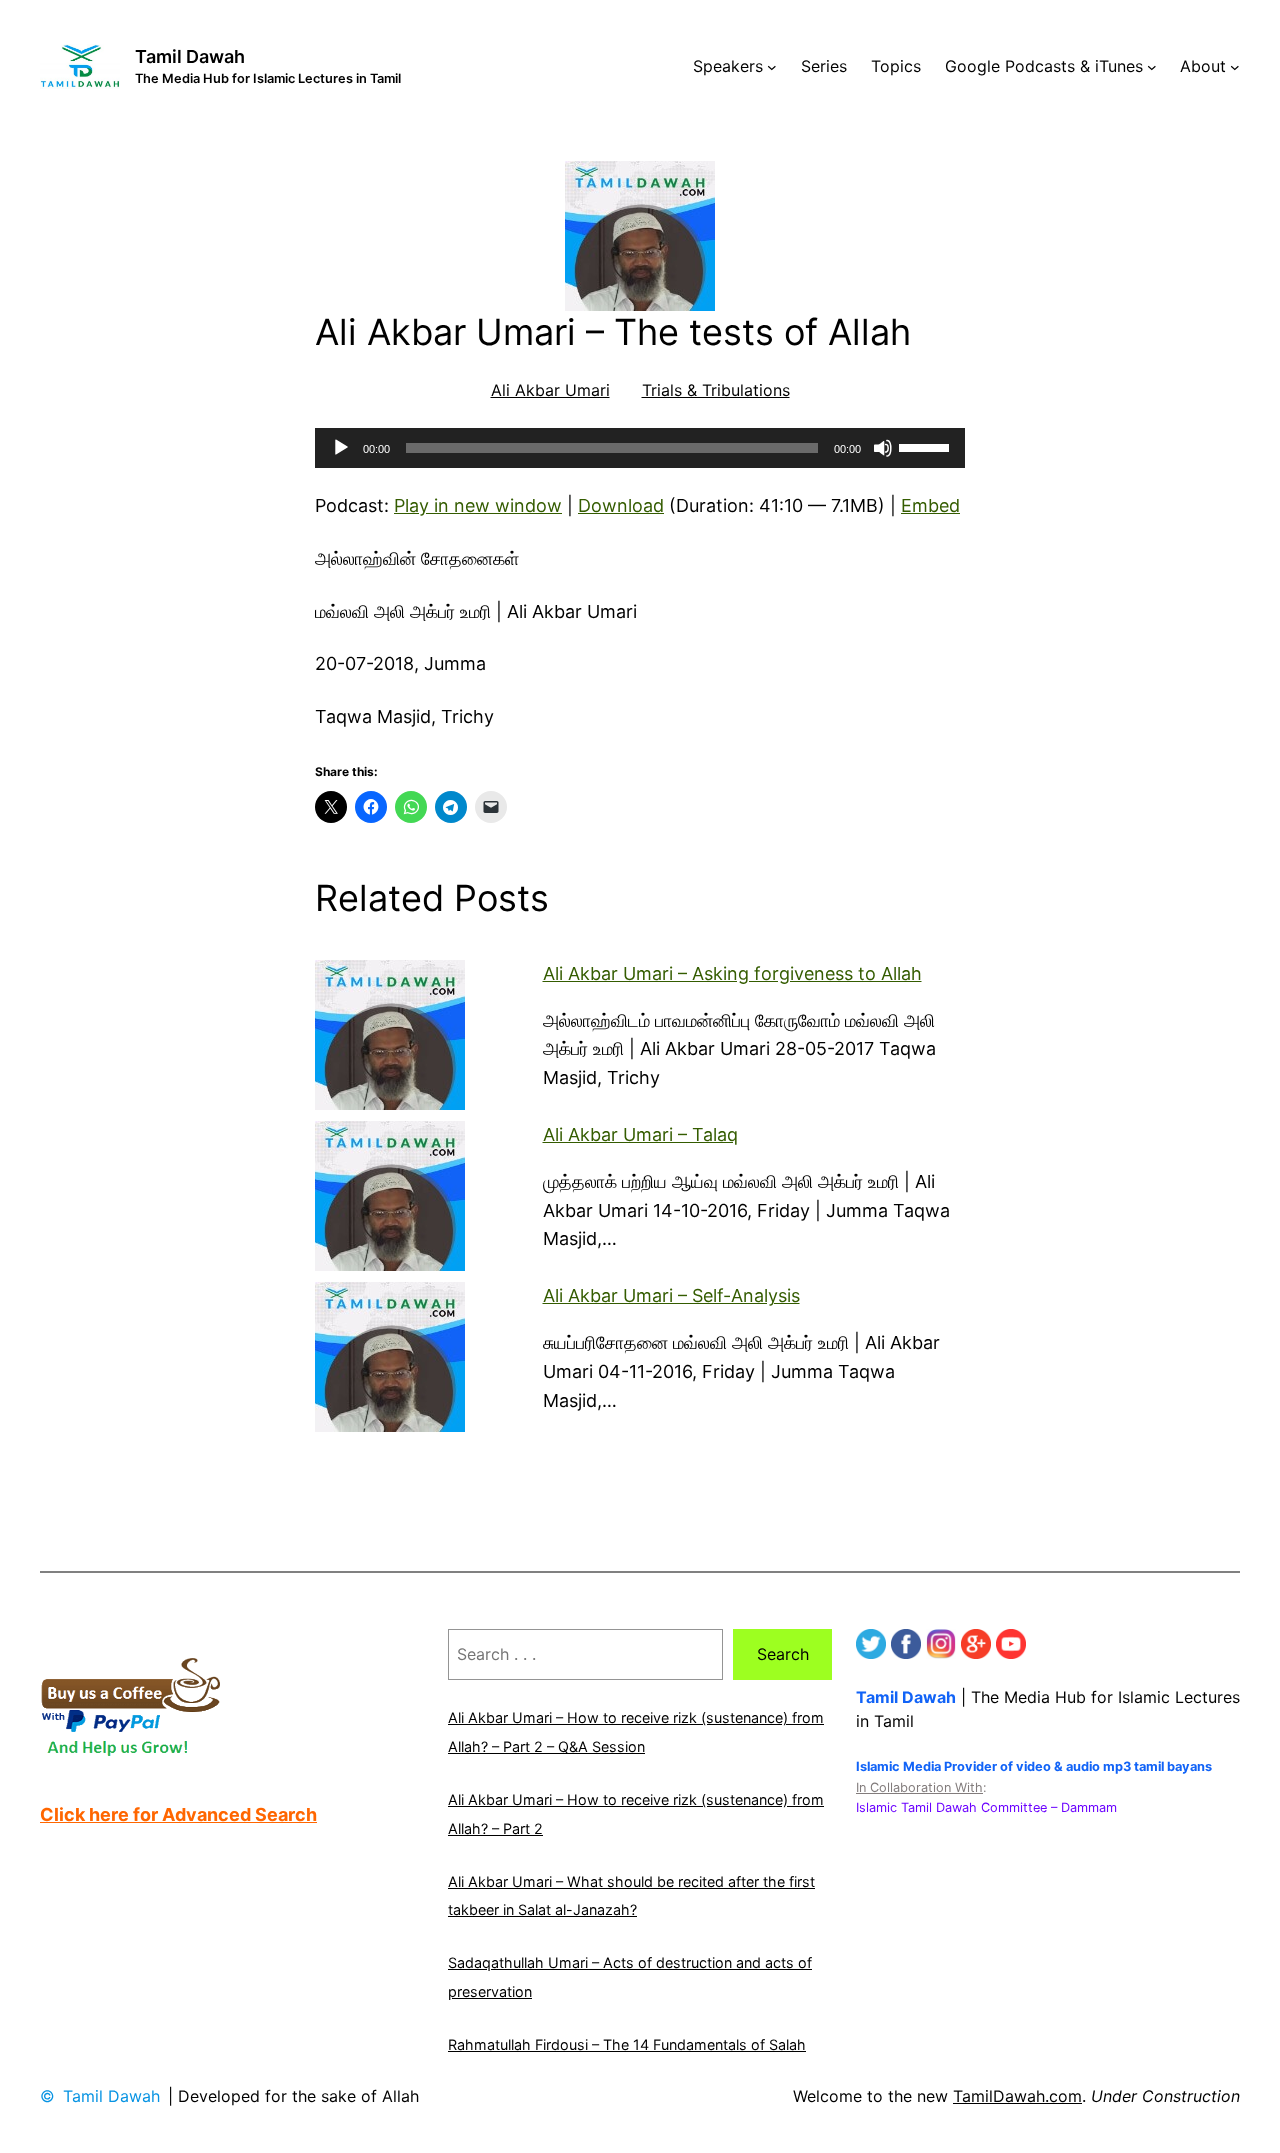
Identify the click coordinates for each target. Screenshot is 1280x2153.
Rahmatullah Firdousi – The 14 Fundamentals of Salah (627, 2044)
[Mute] (883, 448)
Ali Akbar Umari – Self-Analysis (671, 1295)
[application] (640, 448)
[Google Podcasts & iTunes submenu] (1152, 67)
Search (783, 1654)
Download (621, 505)
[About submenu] (1235, 67)
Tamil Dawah (190, 56)
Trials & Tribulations (716, 390)
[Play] (341, 448)
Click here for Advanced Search (178, 1814)
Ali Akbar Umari (550, 390)
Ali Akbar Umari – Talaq (640, 1134)
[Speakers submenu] (772, 67)
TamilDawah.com (1017, 2096)
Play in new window (478, 505)
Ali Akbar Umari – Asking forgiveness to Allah (732, 973)
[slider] (927, 446)
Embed (930, 505)
